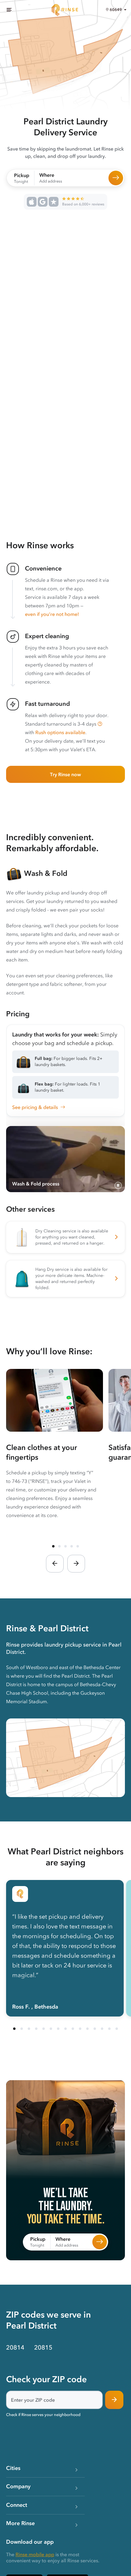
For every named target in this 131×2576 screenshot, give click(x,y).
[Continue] (114, 2400)
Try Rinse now (65, 774)
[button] (100, 724)
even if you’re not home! (52, 614)
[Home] (65, 10)
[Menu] (9, 10)
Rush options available (60, 732)
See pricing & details (35, 1107)
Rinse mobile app (35, 2554)
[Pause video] (118, 1185)
